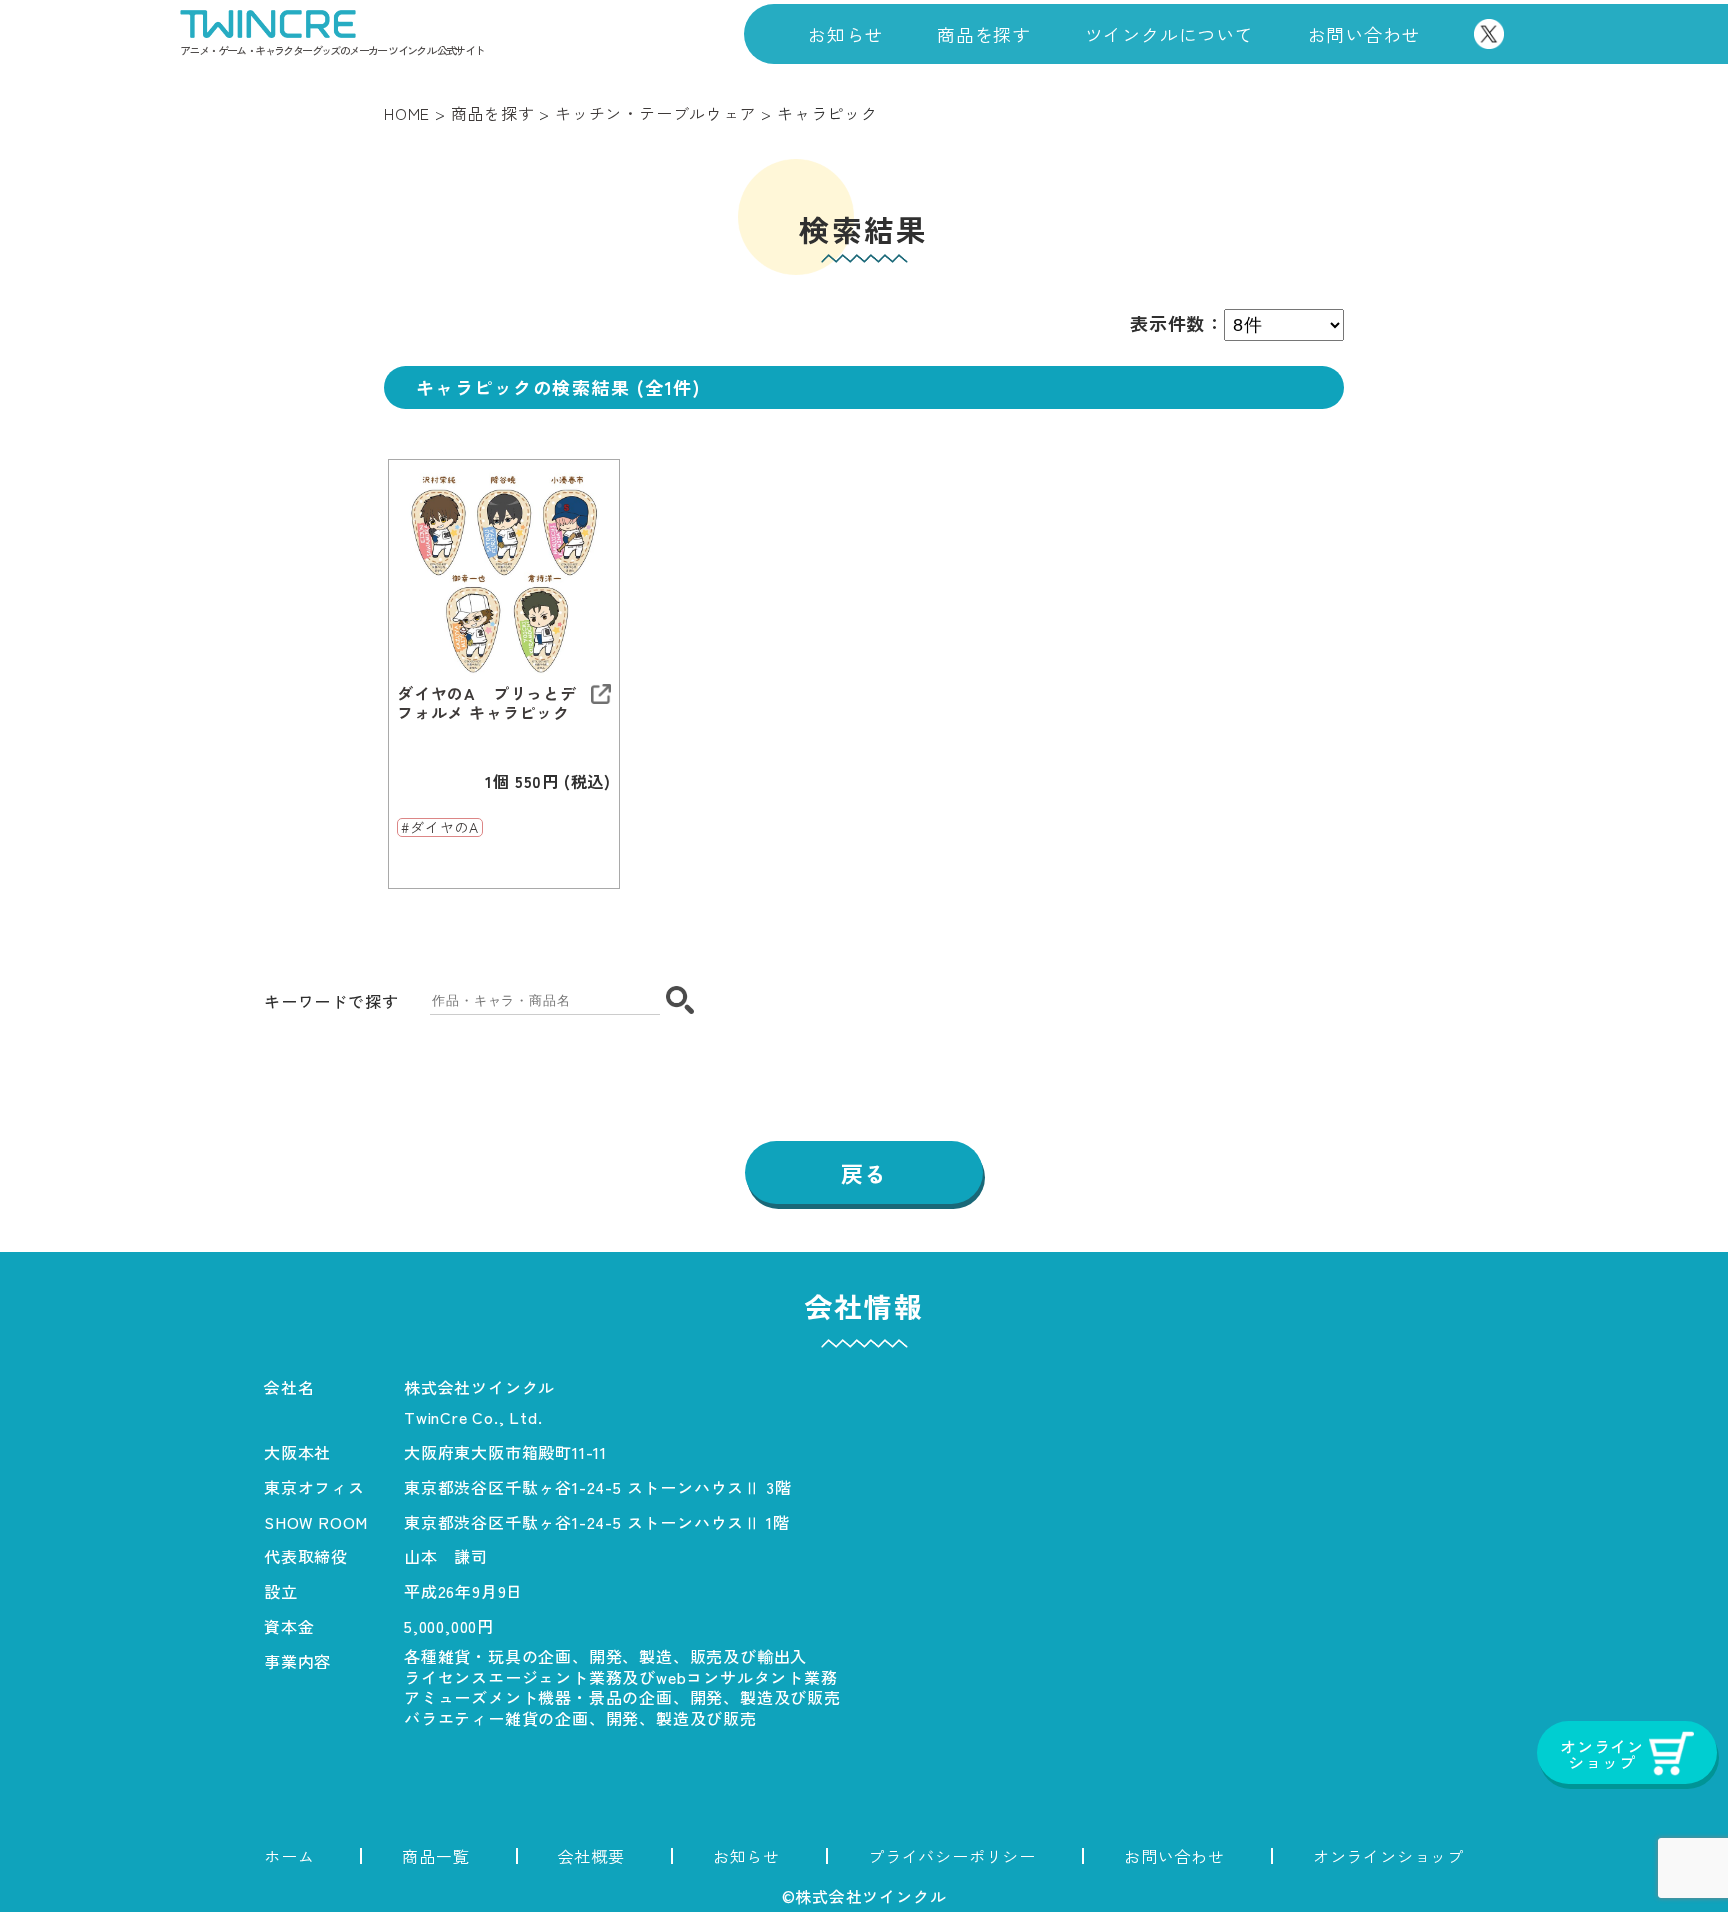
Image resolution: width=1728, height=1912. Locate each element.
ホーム (289, 1856)
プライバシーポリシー (952, 1856)
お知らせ (845, 34)
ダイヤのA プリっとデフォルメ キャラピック (487, 703)
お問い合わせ (1364, 34)
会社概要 (591, 1856)
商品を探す (984, 34)
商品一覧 (435, 1856)
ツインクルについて (1169, 34)
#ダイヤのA (440, 828)
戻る (864, 1173)
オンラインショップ (1388, 1856)
